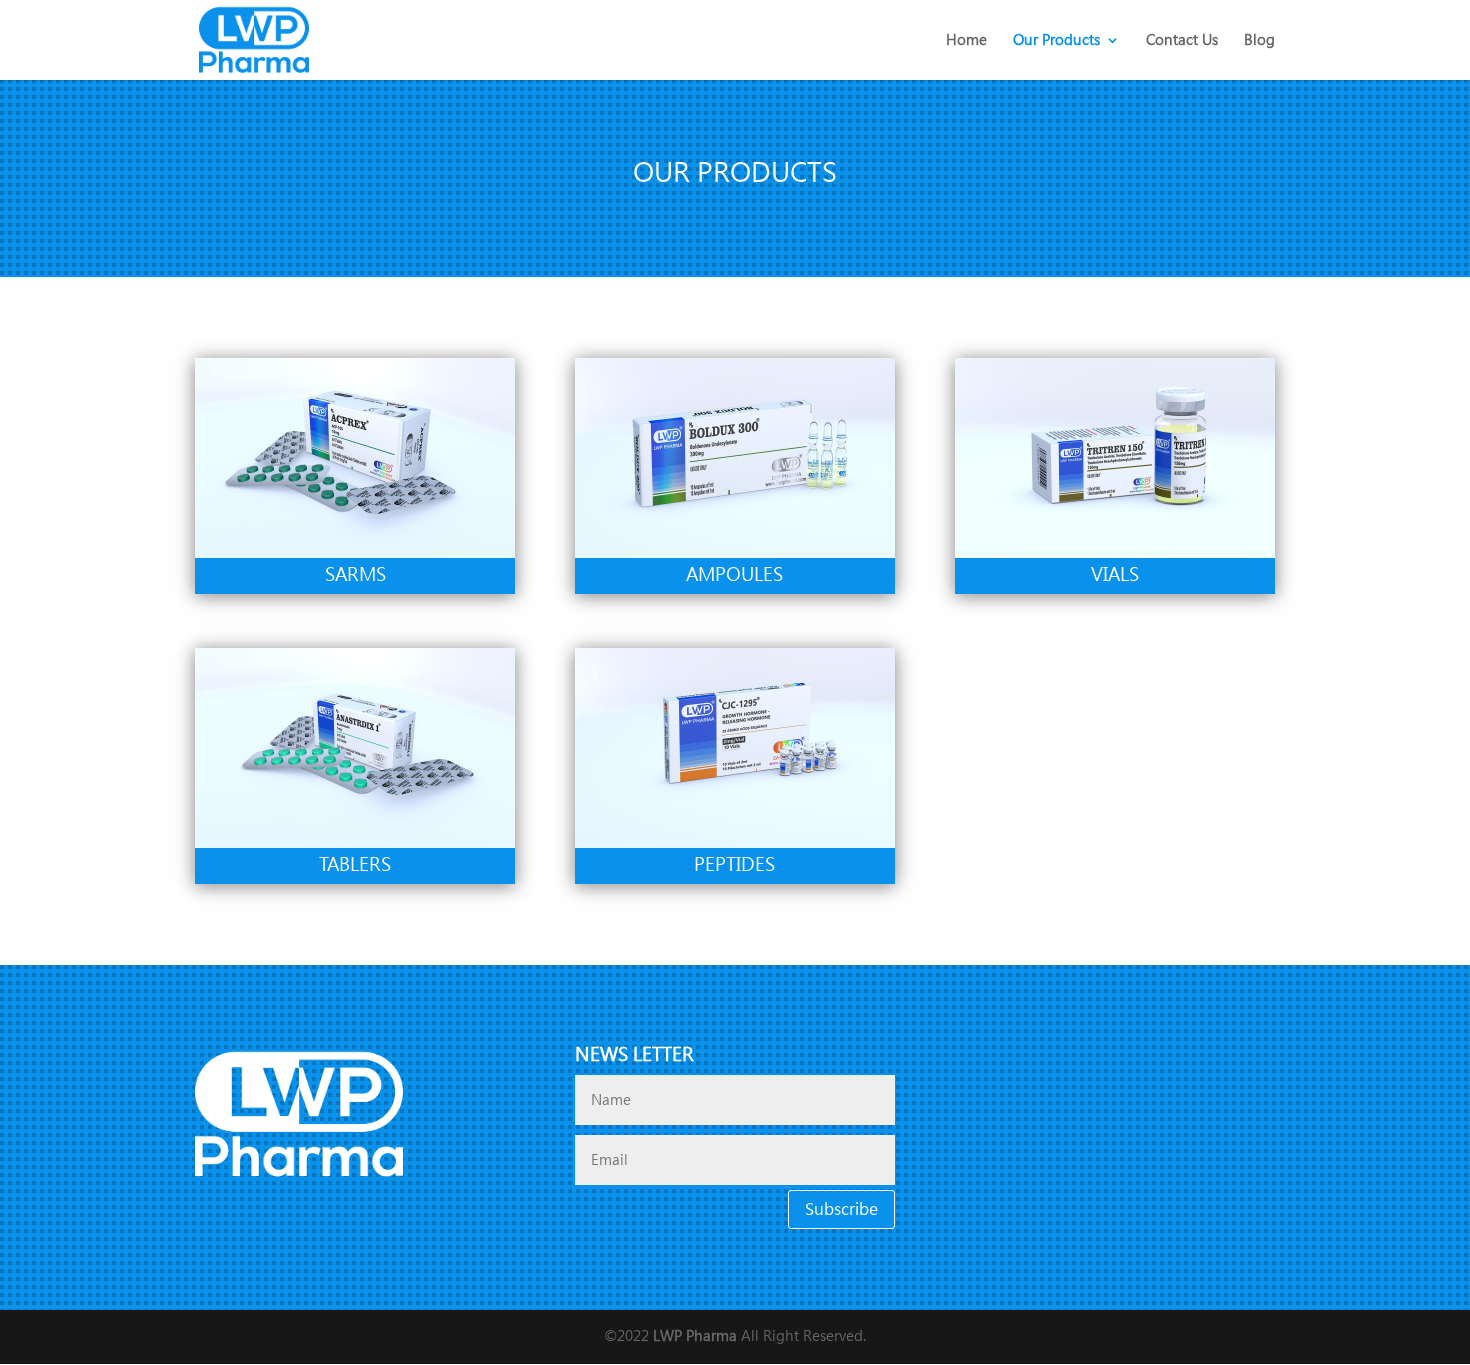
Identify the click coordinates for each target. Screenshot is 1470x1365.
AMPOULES (734, 574)
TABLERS (355, 864)
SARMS (355, 574)
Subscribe (841, 1209)
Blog (1259, 41)
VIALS (1115, 574)
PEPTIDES (734, 864)
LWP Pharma (695, 1336)
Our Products (1056, 41)
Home (966, 41)
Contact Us (1182, 41)
